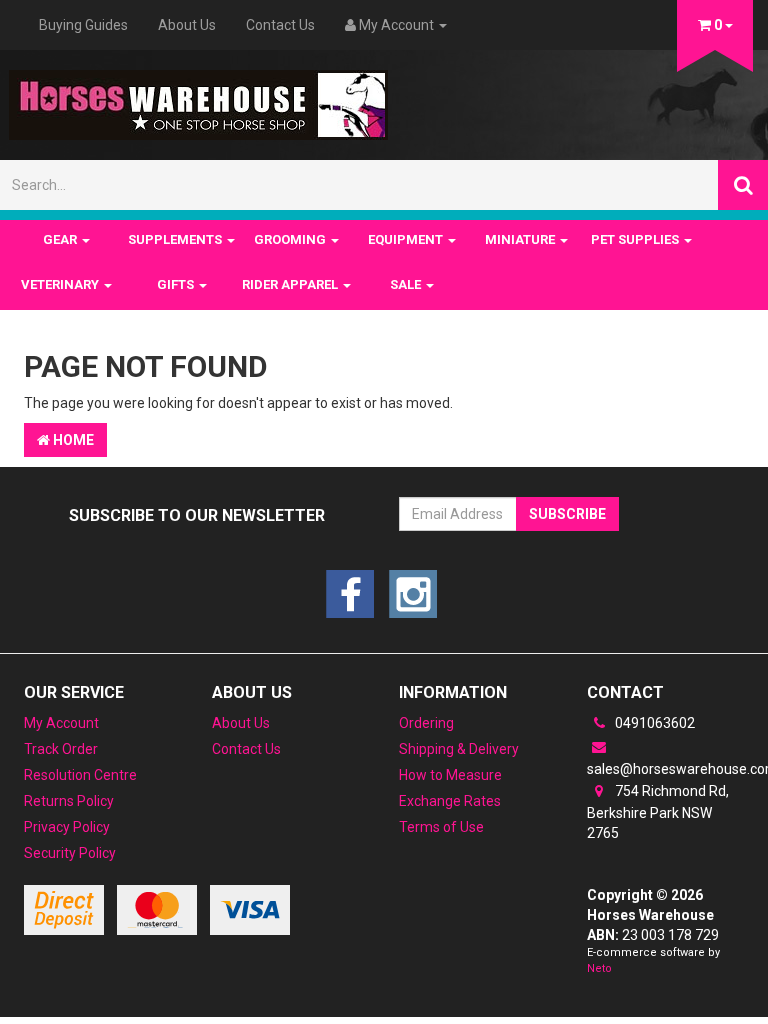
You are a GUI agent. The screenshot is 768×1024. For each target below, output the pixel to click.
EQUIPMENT (407, 239)
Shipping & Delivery (459, 749)
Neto (599, 968)
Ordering (426, 723)
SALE (407, 284)
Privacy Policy (67, 827)
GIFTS (177, 284)
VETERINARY (61, 284)
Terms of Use (441, 827)
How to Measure (450, 775)
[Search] (743, 185)
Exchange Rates (450, 801)
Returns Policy (69, 801)
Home (72, 440)
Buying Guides (83, 25)
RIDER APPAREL (291, 284)
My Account (61, 723)
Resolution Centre (80, 775)
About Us (187, 25)
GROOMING (291, 239)
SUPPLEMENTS (176, 239)
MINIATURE (521, 239)
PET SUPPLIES (636, 239)
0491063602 (653, 723)
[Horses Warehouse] (198, 99)
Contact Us (280, 25)
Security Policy (70, 853)
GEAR (61, 239)
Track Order (61, 749)
